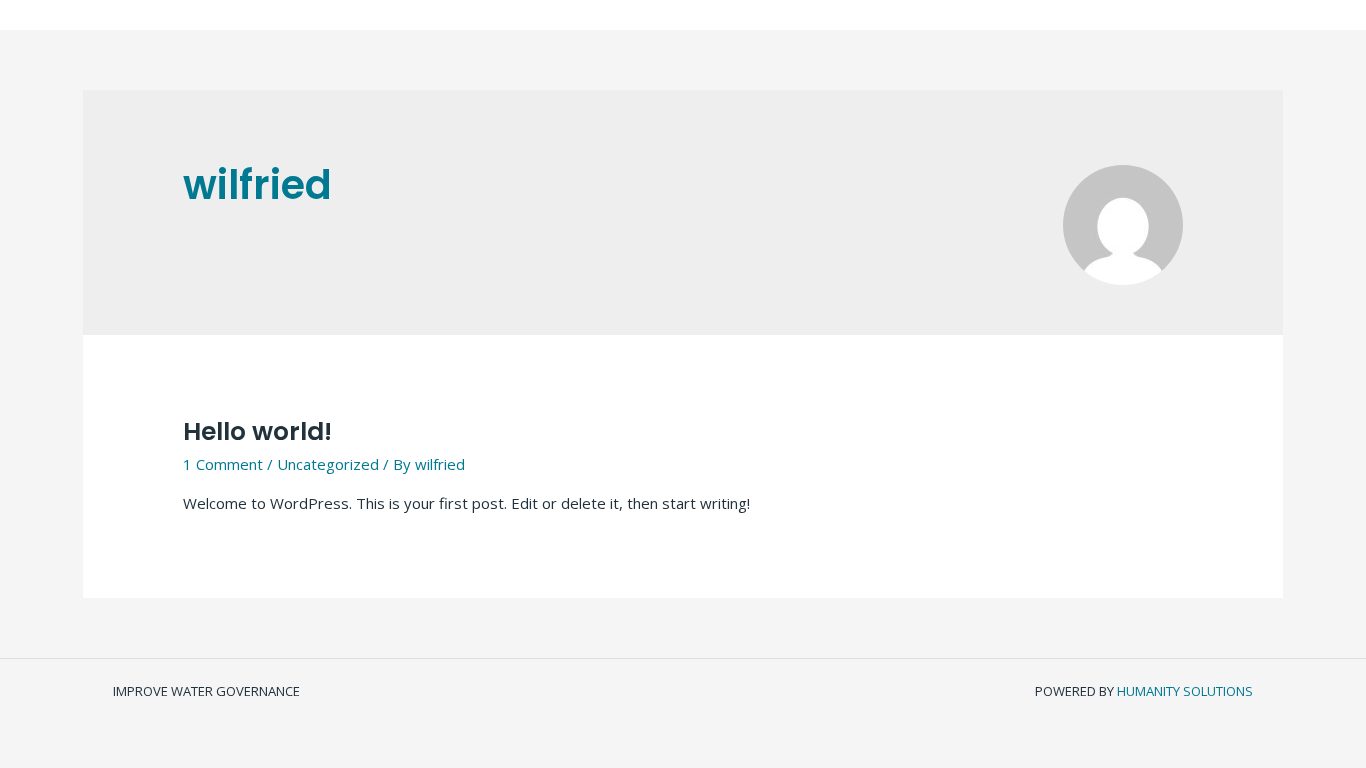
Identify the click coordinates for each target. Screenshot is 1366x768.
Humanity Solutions (1185, 691)
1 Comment (223, 464)
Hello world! (257, 431)
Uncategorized (328, 464)
